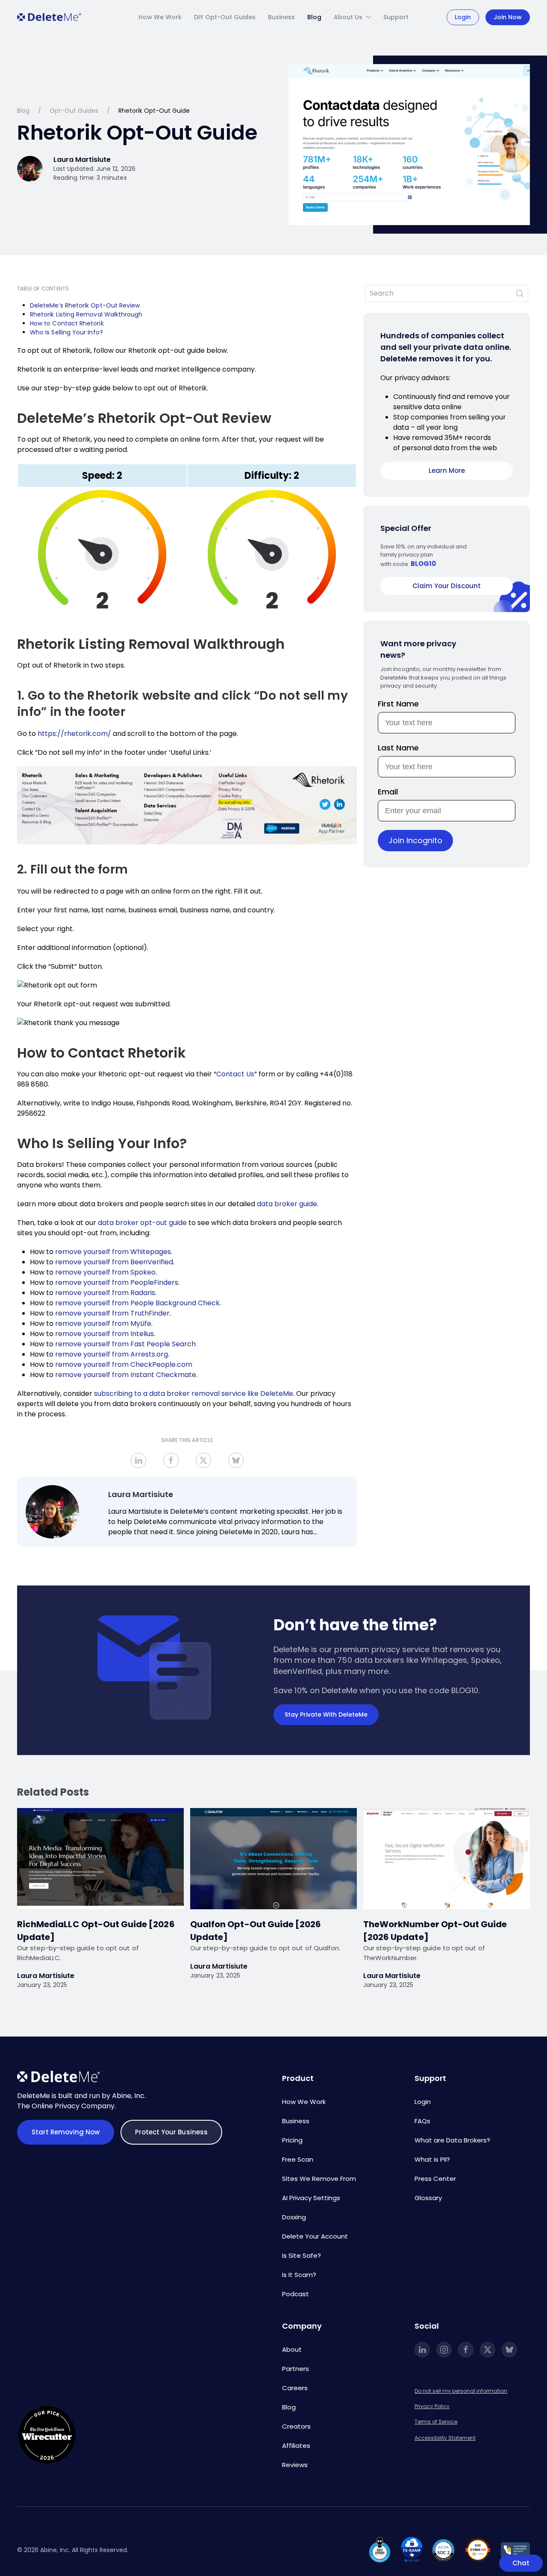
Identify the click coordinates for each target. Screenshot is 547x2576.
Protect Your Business (171, 2132)
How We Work (160, 17)
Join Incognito (415, 840)
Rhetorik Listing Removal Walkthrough (86, 314)
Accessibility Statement (445, 2438)
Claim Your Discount (447, 586)
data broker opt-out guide (142, 1223)
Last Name (398, 748)
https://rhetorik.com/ (74, 734)
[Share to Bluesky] (236, 1460)
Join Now (508, 17)
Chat (521, 2563)
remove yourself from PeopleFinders (117, 1282)
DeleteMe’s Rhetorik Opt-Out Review (85, 305)
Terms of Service (436, 2422)
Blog (314, 17)
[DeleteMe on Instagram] (444, 2350)
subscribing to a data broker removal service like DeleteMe (194, 1394)
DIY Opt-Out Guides (225, 17)
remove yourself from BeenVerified (114, 1262)
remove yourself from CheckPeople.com (124, 1364)
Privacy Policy (432, 2406)
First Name (398, 704)
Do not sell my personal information (461, 2391)
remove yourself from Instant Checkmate (126, 1375)
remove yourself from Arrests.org (112, 1354)
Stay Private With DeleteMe (326, 1714)
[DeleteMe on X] (488, 2350)
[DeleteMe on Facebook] (466, 2350)
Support (396, 17)
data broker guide (287, 1204)
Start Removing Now (66, 2132)
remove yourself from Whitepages (113, 1252)
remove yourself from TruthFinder (112, 1313)
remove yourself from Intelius (104, 1334)
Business (281, 17)
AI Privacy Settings (311, 2198)
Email (388, 792)
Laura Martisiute (141, 1494)
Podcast (296, 2294)
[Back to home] (49, 17)
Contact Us (235, 1074)
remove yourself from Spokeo (105, 1272)
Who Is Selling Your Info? (67, 332)
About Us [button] (348, 17)
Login (463, 17)
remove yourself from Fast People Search (125, 1344)
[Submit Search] (520, 293)
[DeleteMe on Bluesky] (509, 2350)
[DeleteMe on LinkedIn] (422, 2350)
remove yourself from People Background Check (137, 1303)
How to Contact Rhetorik (67, 323)
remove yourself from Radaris (105, 1293)
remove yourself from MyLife (103, 1323)
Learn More (447, 470)
